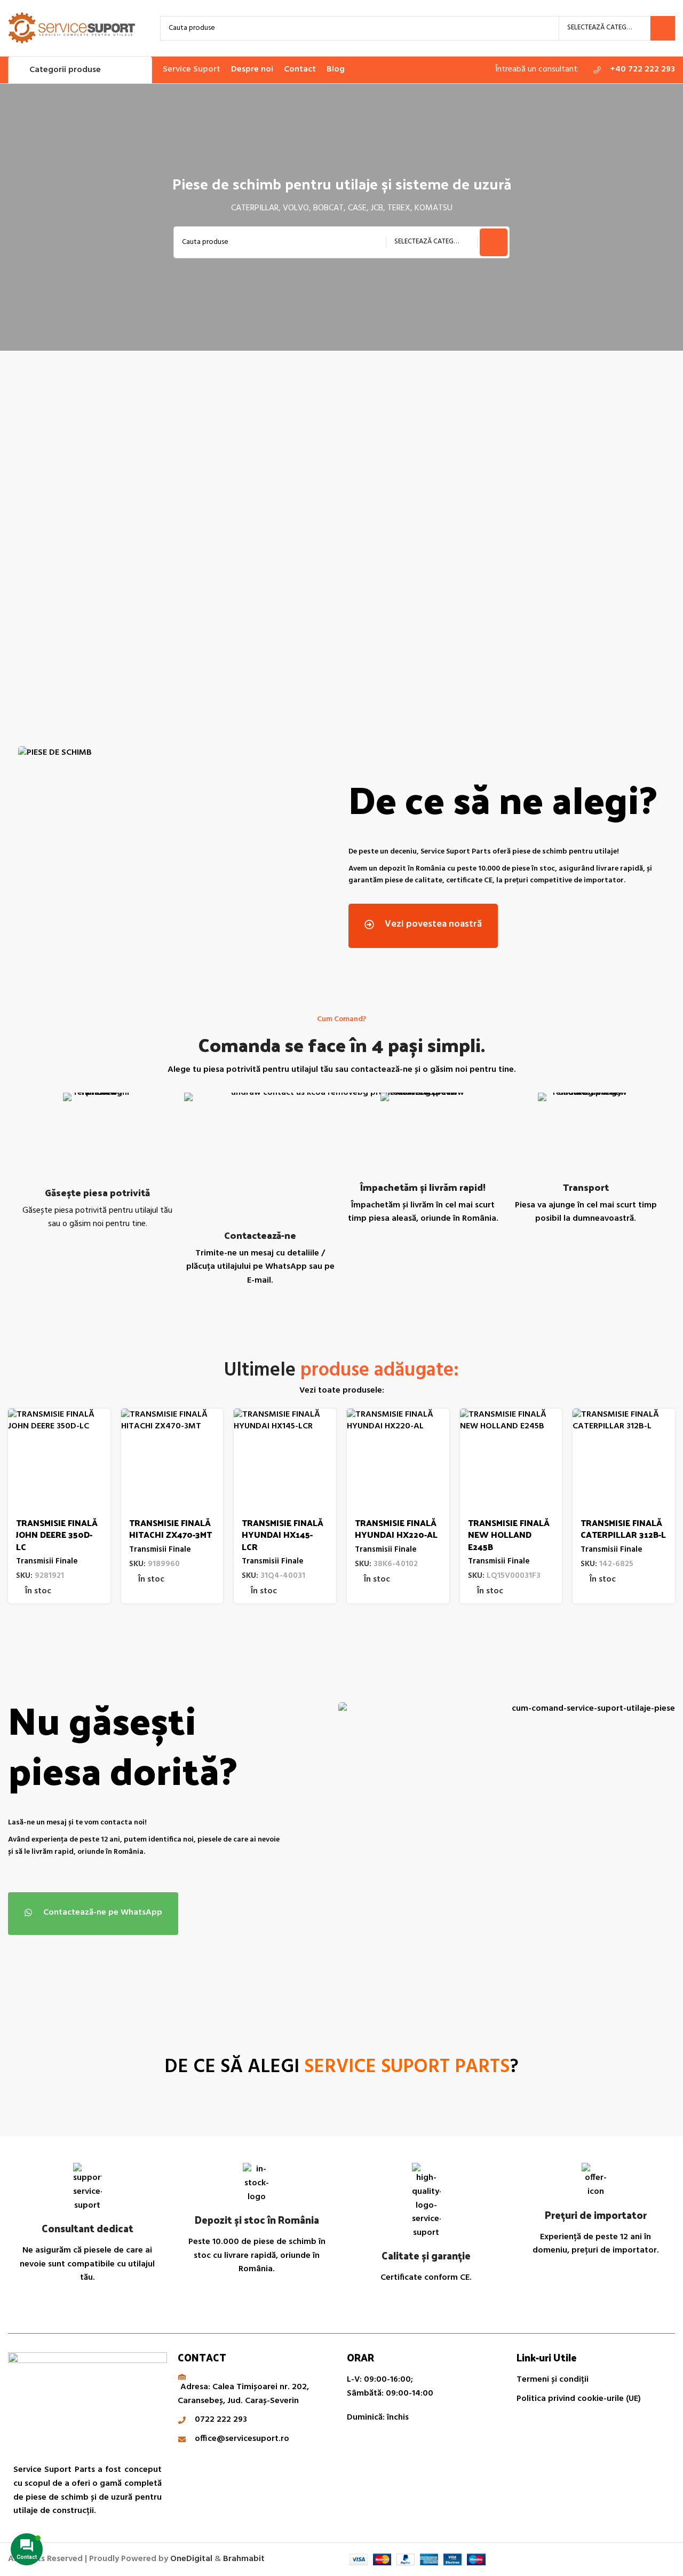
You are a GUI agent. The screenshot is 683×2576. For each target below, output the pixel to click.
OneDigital (191, 2559)
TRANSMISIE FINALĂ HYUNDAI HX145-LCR (283, 1535)
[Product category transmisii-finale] (426, 532)
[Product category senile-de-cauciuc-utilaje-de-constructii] (257, 532)
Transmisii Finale (47, 1562)
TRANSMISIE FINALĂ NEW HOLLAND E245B (509, 1535)
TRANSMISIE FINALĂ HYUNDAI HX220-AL (396, 1528)
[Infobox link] (632, 70)
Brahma (244, 2559)
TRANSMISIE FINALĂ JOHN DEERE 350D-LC (57, 1535)
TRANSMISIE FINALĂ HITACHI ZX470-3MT (170, 1528)
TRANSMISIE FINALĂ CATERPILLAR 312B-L (623, 1528)
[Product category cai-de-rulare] (89, 532)
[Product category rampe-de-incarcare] (594, 532)
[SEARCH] (663, 28)
